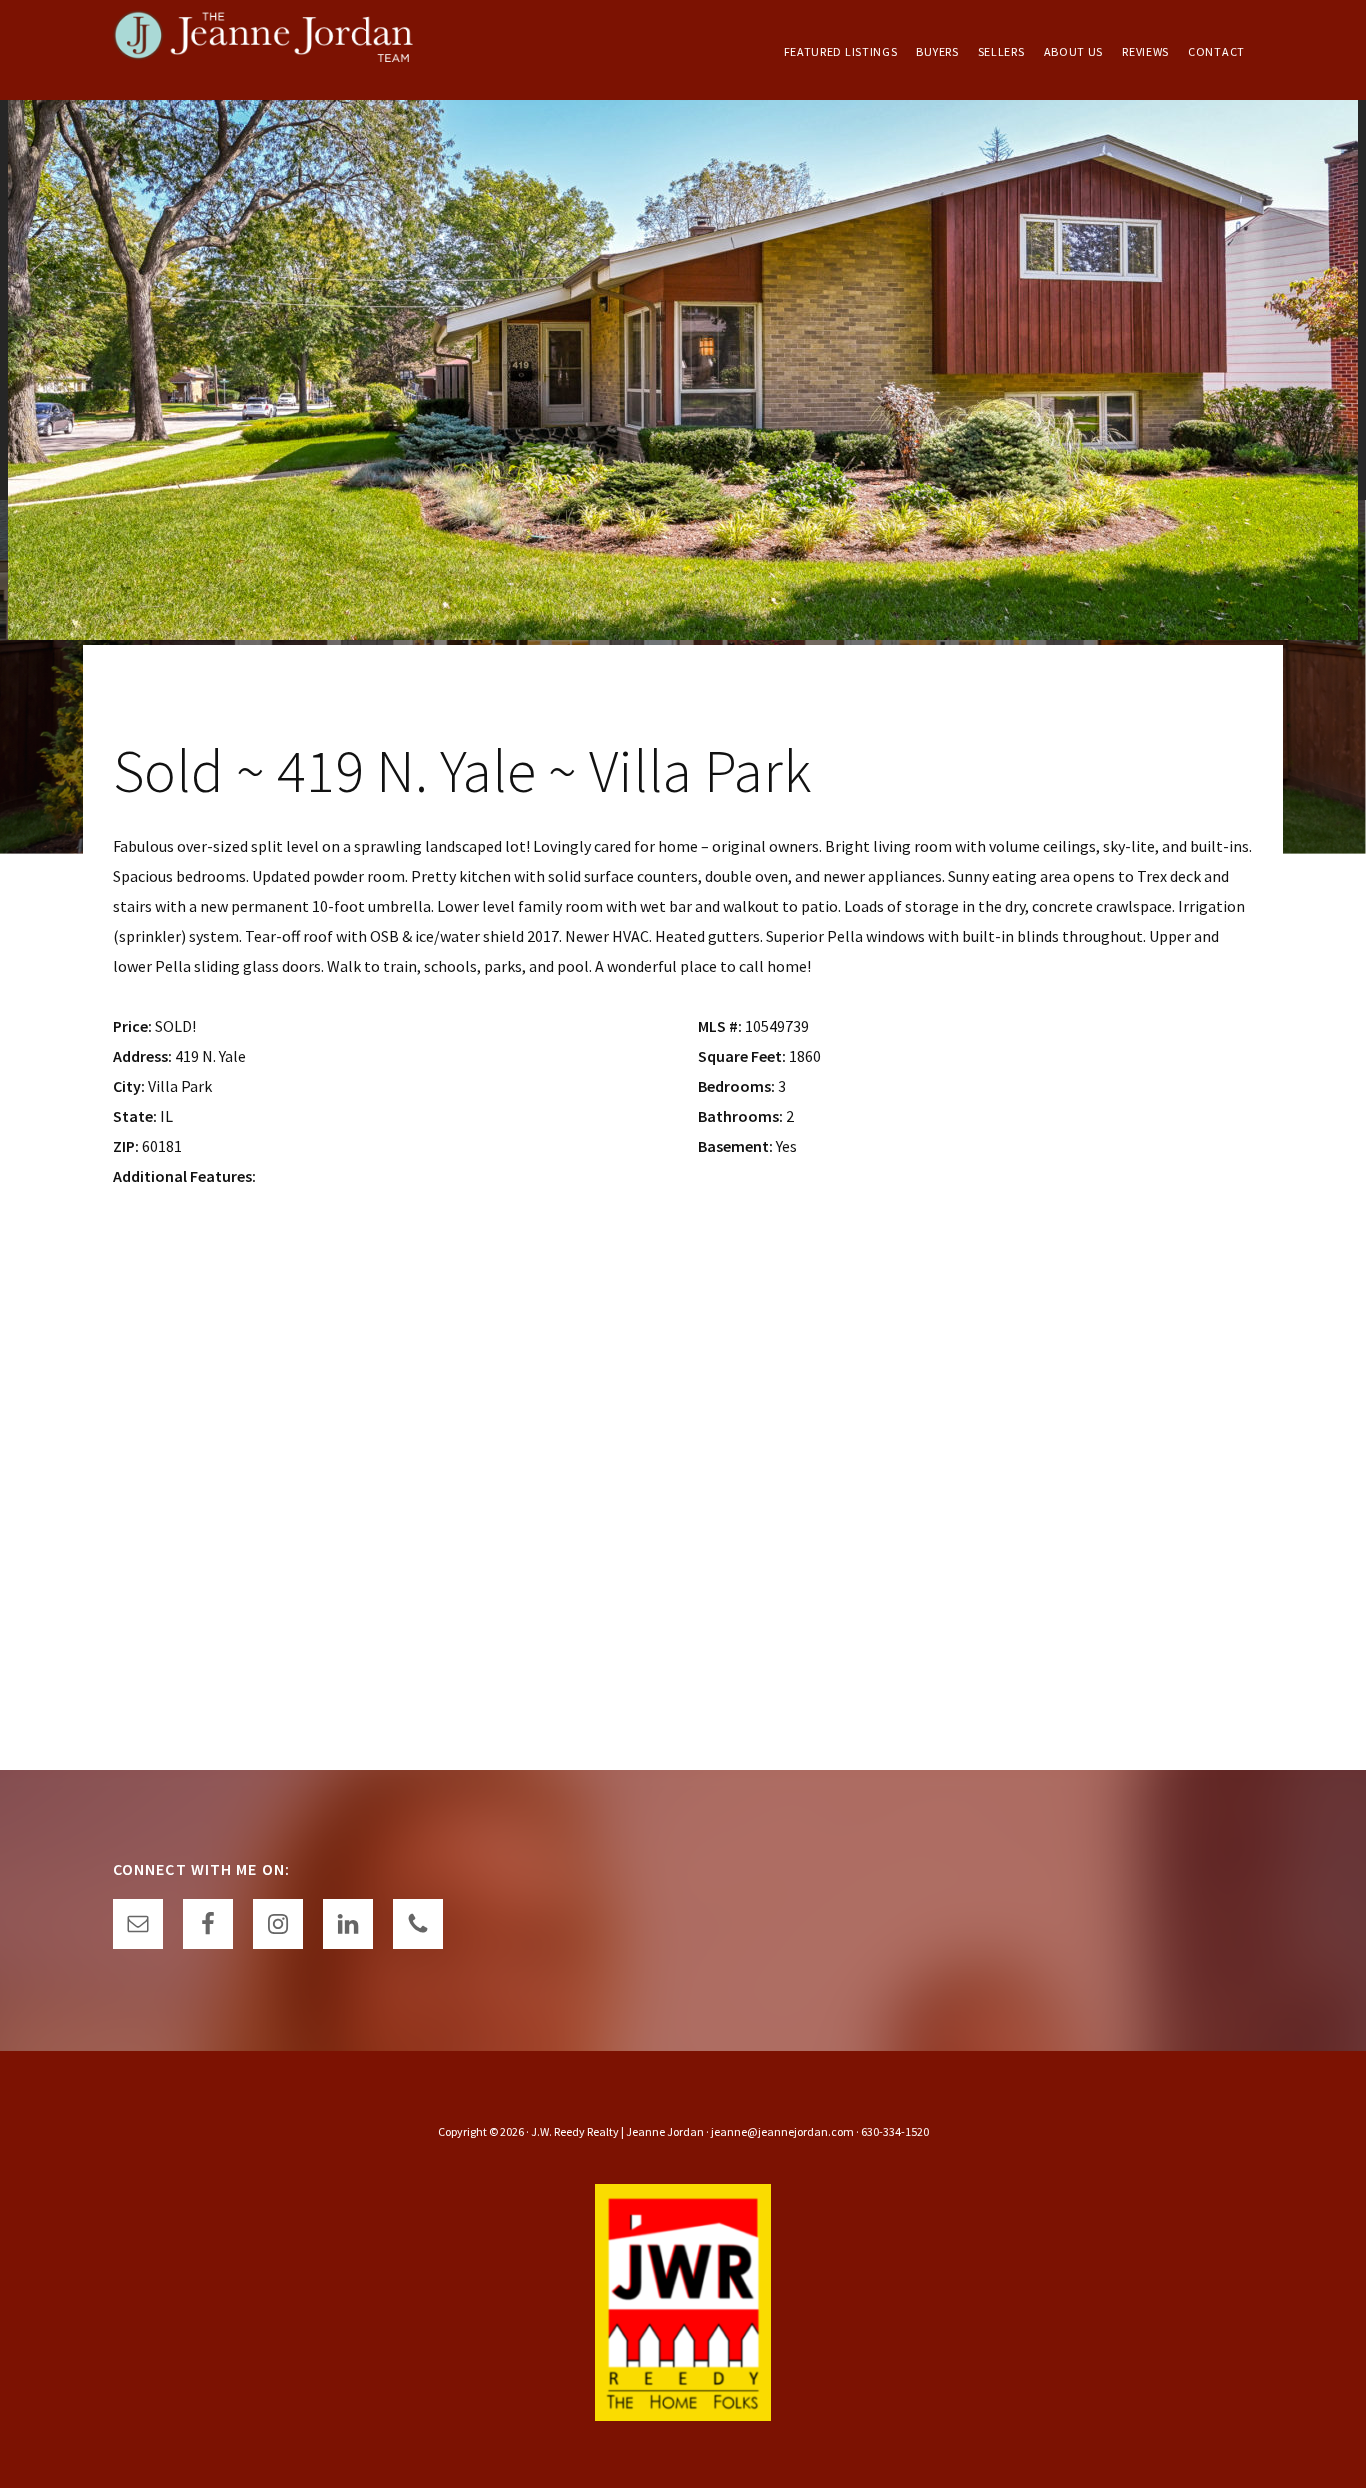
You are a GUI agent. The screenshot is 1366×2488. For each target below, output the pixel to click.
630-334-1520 (895, 2131)
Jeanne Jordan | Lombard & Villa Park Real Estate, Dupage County (263, 50)
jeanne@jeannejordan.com (782, 2131)
